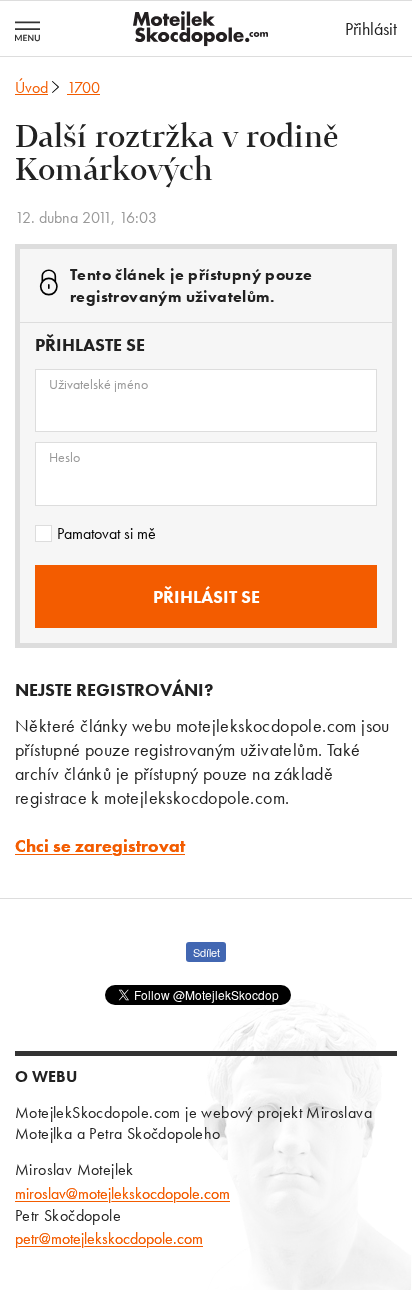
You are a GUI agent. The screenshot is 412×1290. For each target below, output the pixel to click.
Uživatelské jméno (98, 384)
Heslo (64, 457)
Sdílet (206, 952)
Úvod (31, 87)
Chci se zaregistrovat (100, 845)
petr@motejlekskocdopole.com (109, 1238)
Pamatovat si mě (106, 533)
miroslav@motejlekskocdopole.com (122, 1193)
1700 (83, 87)
